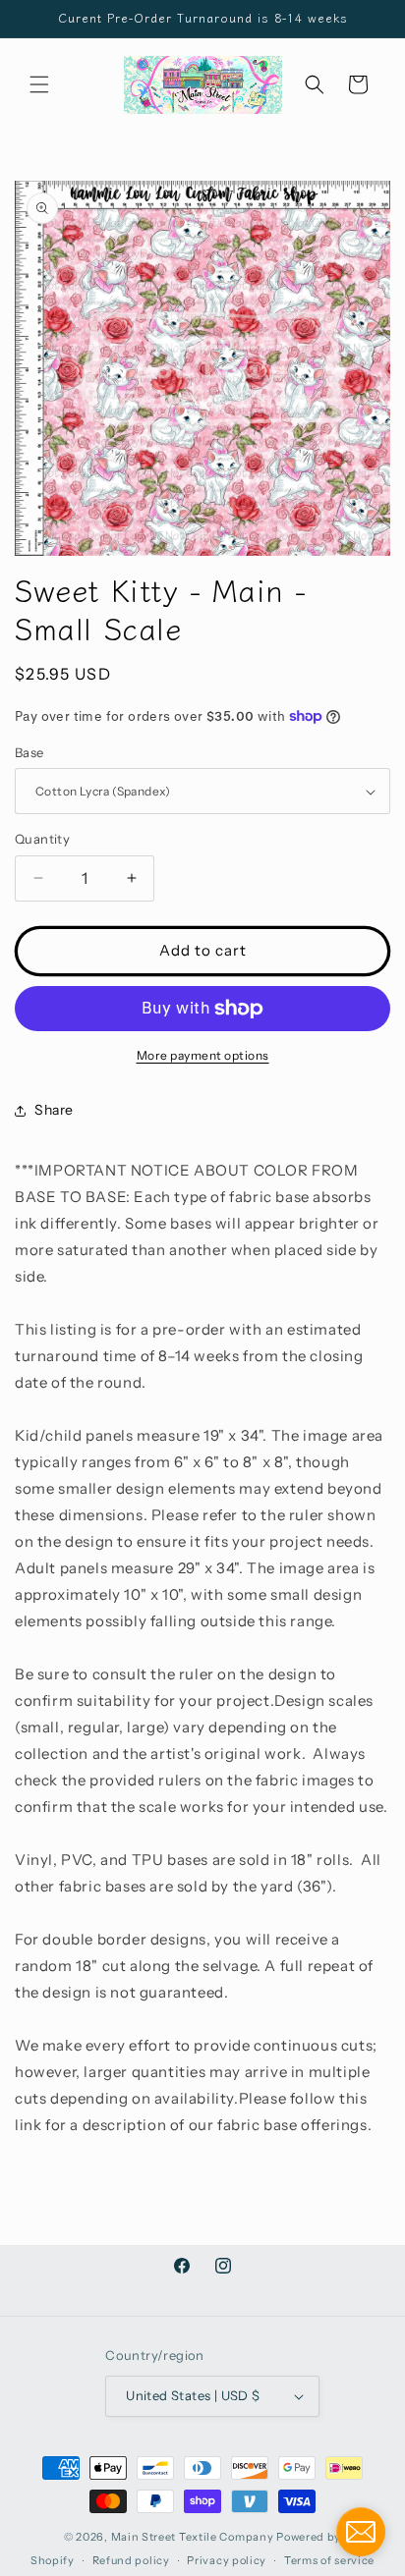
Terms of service (329, 2560)
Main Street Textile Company (193, 2537)
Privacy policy (227, 2560)
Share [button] (54, 1110)
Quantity (42, 839)
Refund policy (131, 2560)
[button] (39, 84)
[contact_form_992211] (361, 2532)
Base (29, 752)
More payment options (203, 1055)
